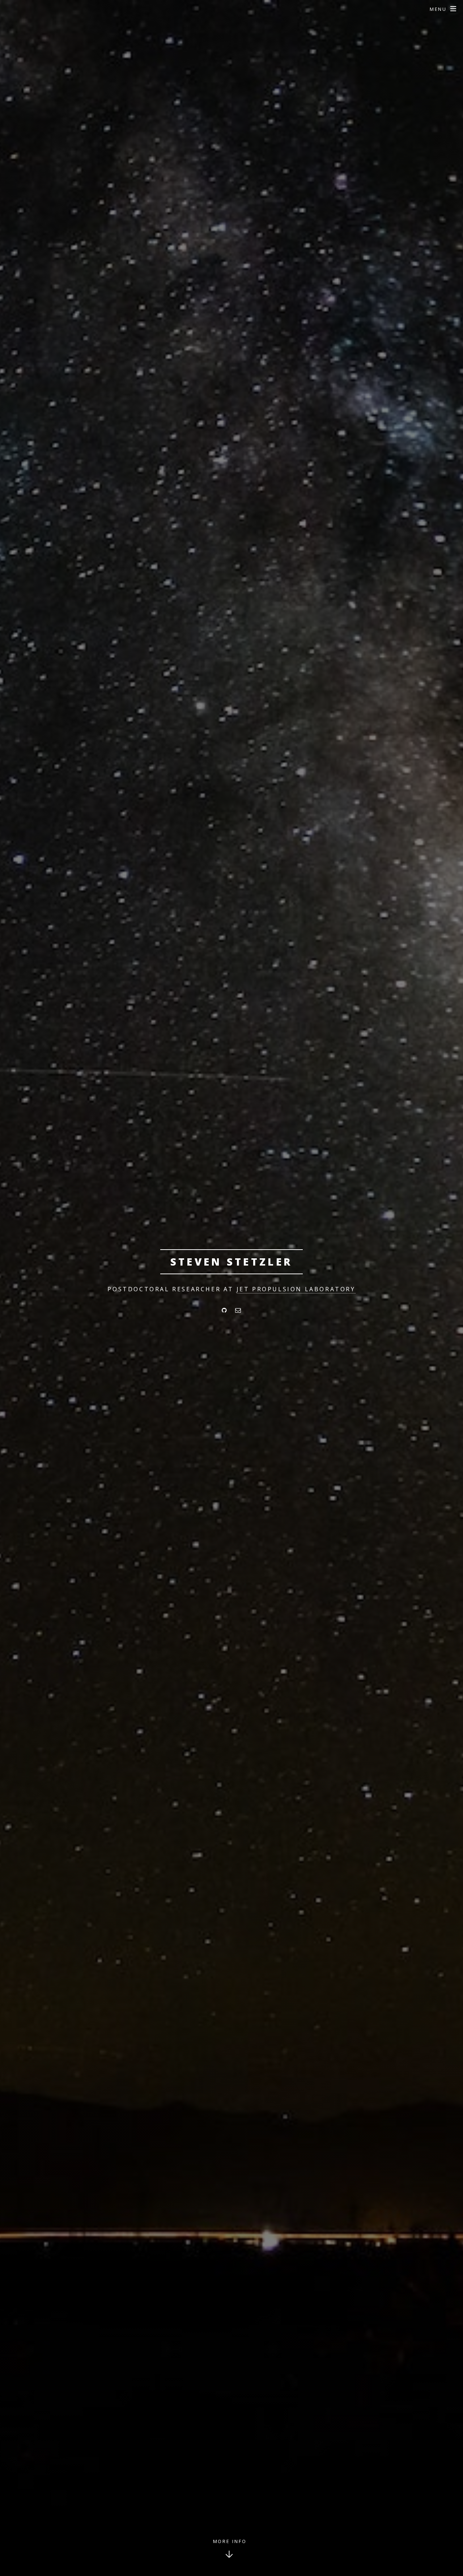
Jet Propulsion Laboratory (296, 1289)
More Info (230, 2541)
